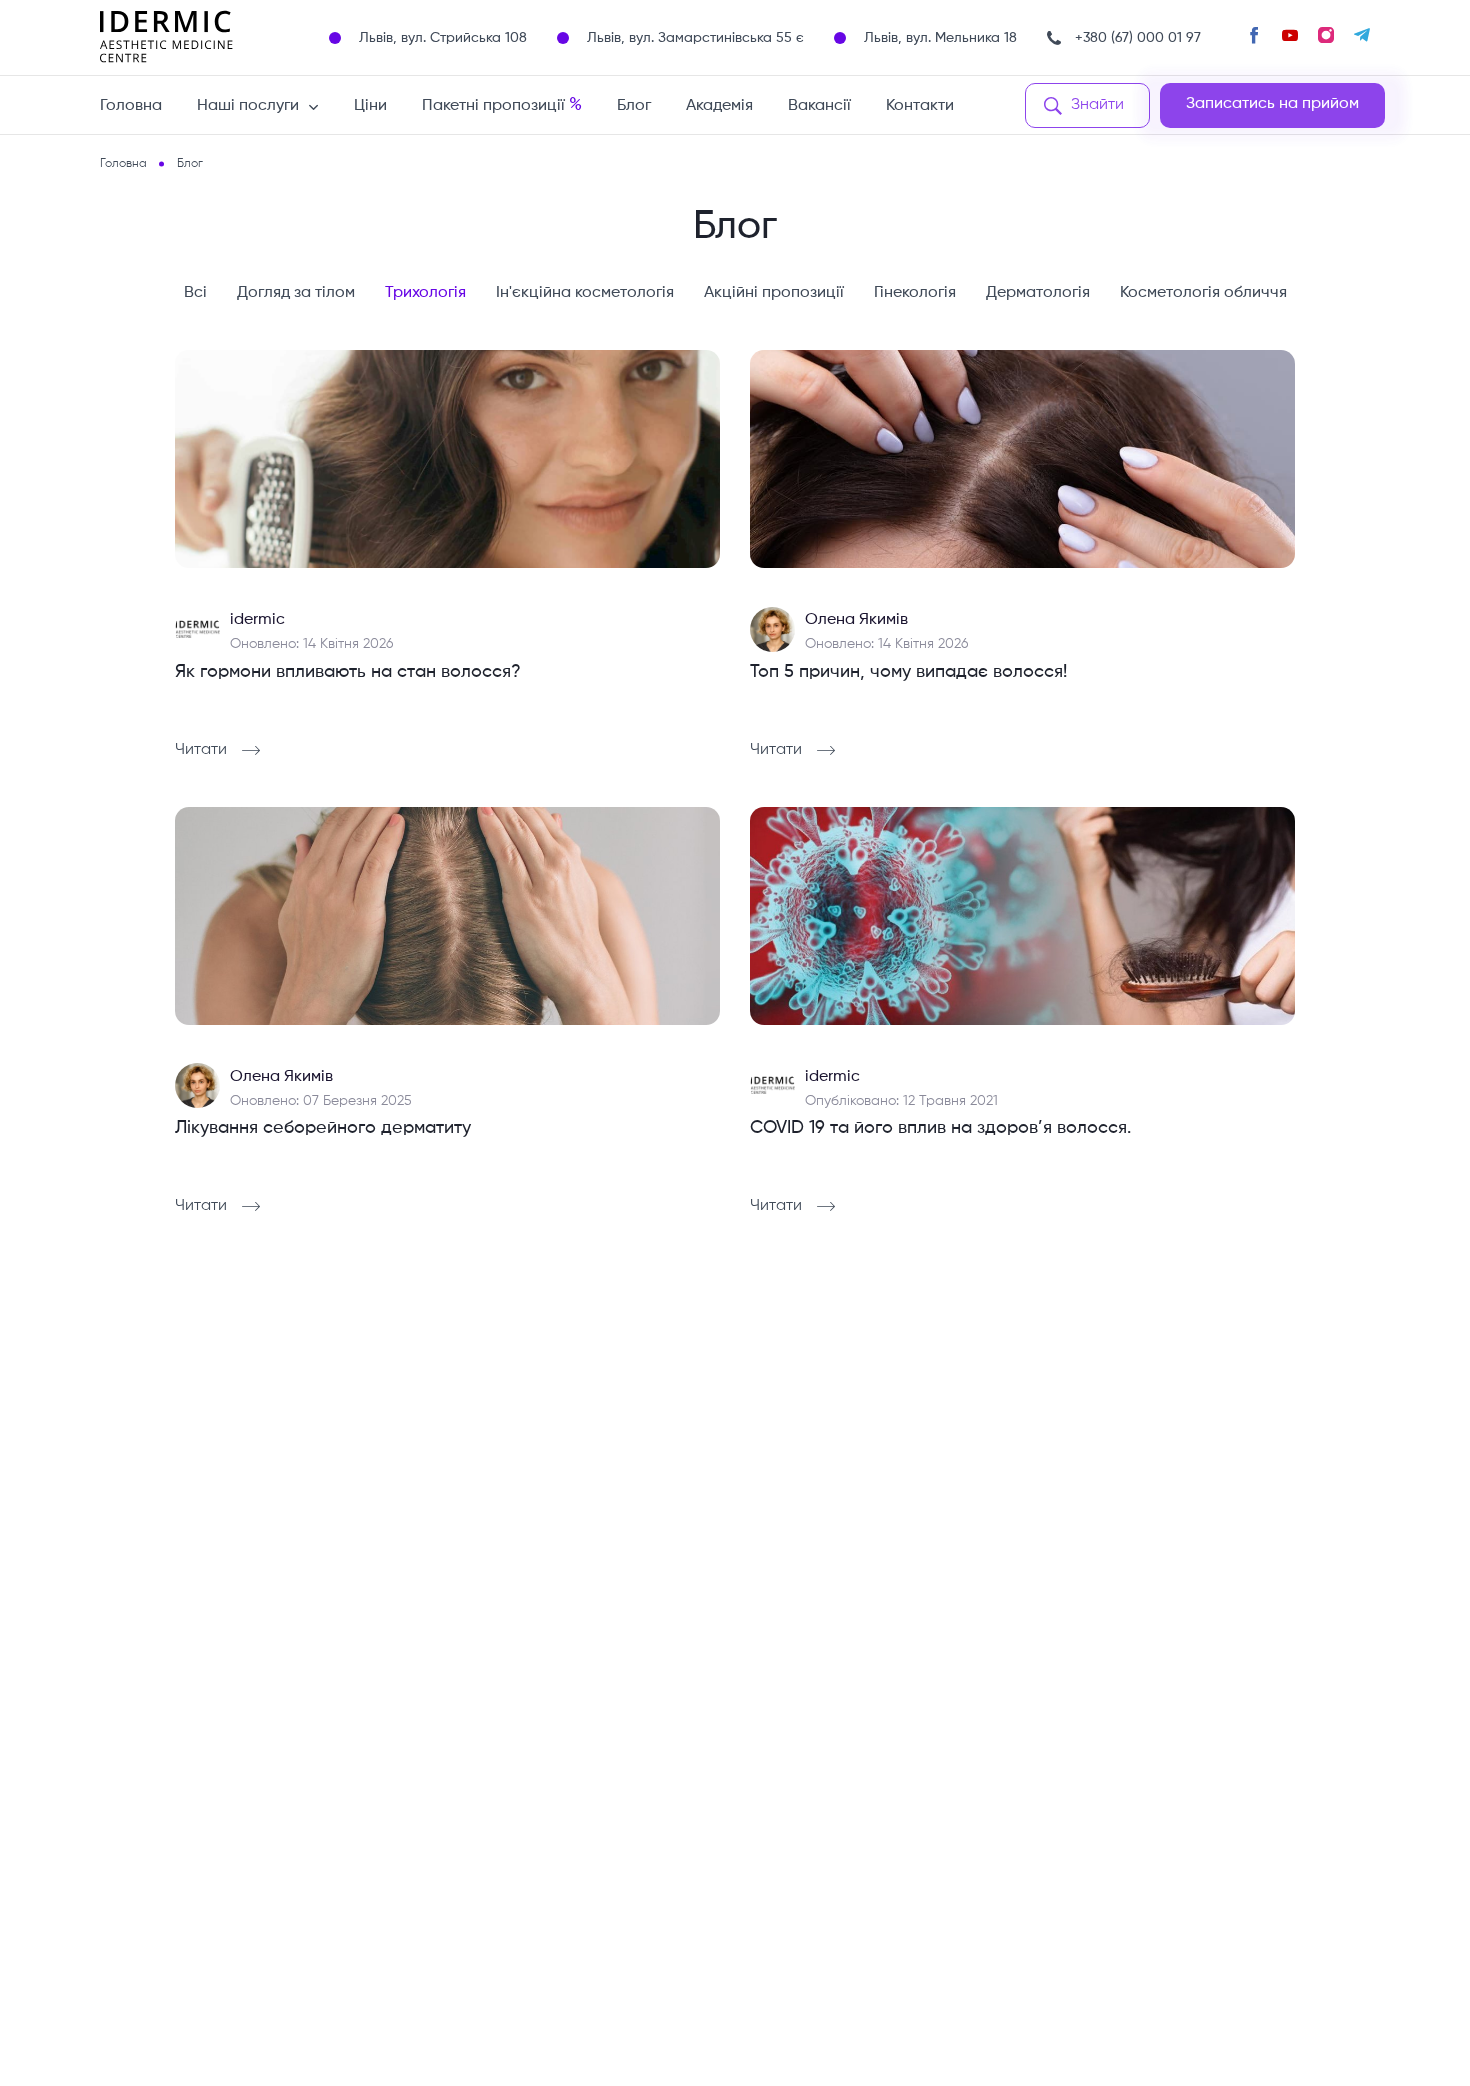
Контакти (920, 106)
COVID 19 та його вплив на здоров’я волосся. (940, 1128)
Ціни (370, 106)
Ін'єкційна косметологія (585, 293)
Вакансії (819, 106)
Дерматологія (1038, 293)
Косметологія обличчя (1203, 293)
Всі (195, 293)
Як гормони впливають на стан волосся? (348, 672)
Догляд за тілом (296, 293)
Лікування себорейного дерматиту (323, 1128)
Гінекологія (915, 293)
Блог (634, 106)
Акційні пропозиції (774, 293)
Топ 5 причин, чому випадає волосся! (908, 672)
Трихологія (425, 293)
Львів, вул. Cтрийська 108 (443, 38)
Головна (131, 106)
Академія (719, 106)
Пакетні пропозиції (502, 105)
